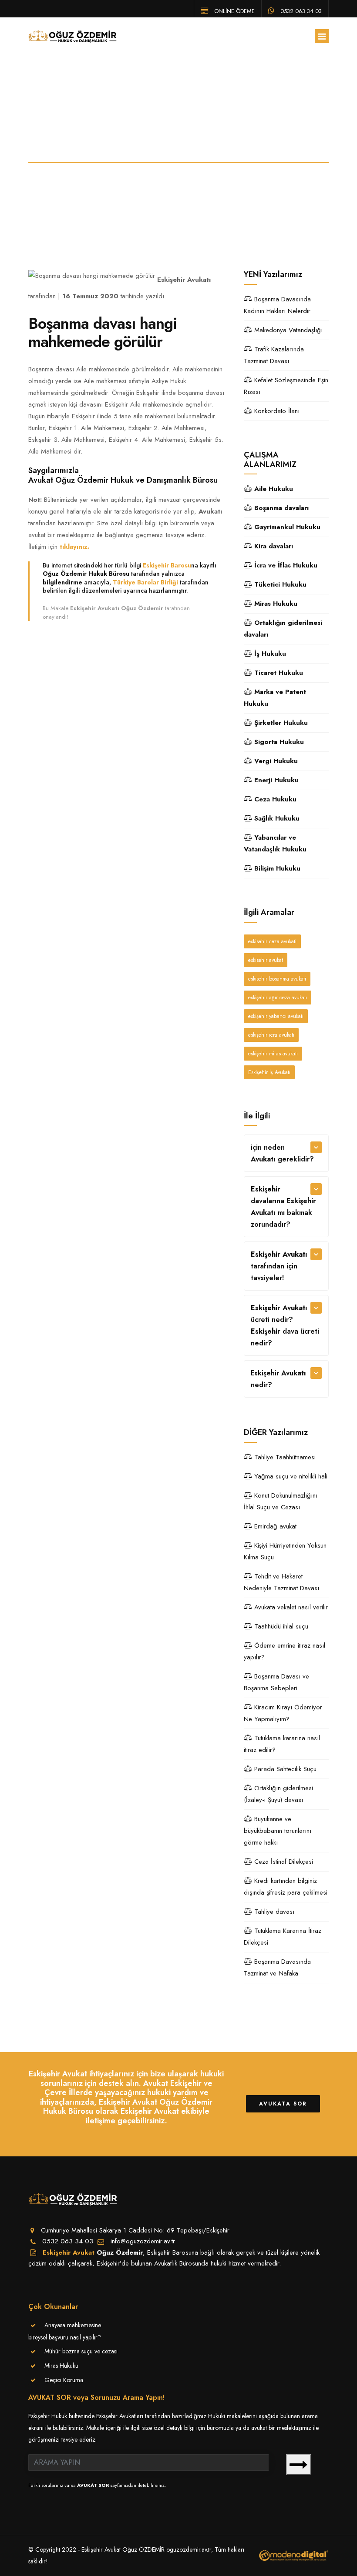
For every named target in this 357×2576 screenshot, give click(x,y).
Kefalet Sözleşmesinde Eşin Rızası (286, 386)
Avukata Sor (283, 2104)
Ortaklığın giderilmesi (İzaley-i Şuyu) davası (278, 1794)
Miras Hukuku (61, 2366)
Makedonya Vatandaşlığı (287, 330)
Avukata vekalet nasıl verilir (290, 1607)
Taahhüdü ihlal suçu (280, 1626)
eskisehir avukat (266, 960)
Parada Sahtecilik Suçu (284, 1769)
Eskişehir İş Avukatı (269, 1072)
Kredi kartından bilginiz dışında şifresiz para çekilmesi (286, 1887)
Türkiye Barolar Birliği (145, 582)
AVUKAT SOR (93, 2485)
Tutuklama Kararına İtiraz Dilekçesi (283, 1937)
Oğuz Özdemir (120, 2252)
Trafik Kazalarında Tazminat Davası (274, 355)
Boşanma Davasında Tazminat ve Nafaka (277, 1967)
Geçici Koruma (64, 2380)
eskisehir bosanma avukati (277, 979)
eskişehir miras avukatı (273, 1054)
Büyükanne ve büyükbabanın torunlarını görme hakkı (278, 1831)
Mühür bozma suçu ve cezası (81, 2351)
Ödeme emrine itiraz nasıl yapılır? (285, 1651)
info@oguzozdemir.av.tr (143, 2241)
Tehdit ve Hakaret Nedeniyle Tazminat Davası (281, 1582)
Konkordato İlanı (276, 411)
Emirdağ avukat (274, 1526)
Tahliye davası (273, 1912)
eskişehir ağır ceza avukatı (278, 998)
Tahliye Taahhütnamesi (284, 1457)
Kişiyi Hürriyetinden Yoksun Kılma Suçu (285, 1551)
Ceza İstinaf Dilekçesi (283, 1862)
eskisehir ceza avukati (272, 941)
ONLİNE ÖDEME (234, 10)
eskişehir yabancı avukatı (276, 1016)
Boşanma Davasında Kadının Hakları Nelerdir (277, 305)
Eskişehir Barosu (167, 565)
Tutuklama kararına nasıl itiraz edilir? (282, 1744)
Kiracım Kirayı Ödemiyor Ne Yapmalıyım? (283, 1713)
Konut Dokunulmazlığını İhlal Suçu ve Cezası (281, 1501)
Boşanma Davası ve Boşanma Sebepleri (276, 1682)
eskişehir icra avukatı (271, 1035)
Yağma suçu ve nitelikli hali (290, 1476)
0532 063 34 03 (300, 10)
